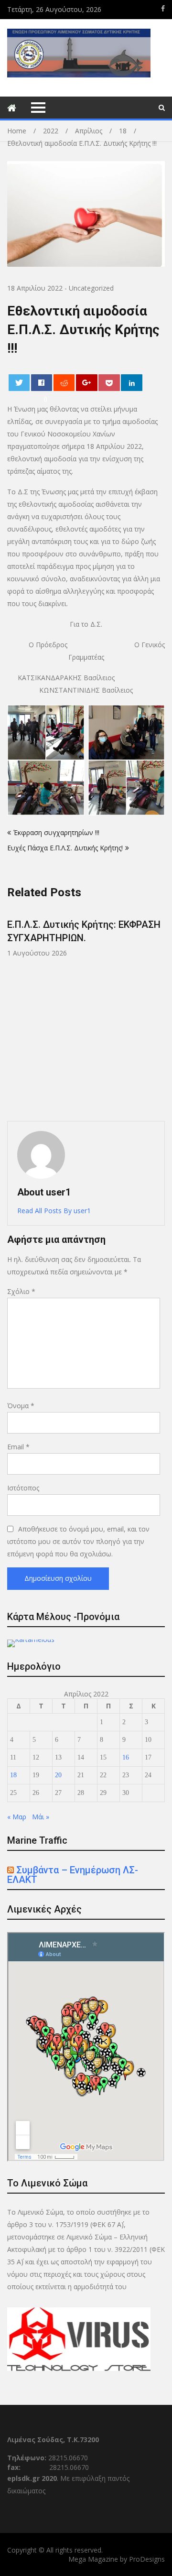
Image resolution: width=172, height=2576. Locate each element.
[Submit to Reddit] (64, 383)
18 (13, 1775)
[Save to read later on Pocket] (109, 383)
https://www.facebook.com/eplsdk (163, 9)
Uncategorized (91, 288)
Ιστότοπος (23, 1488)
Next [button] (163, 1010)
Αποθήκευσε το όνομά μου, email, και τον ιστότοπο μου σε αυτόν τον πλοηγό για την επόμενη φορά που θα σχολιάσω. (78, 1541)
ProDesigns (147, 2559)
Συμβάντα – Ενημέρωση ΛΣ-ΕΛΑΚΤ (73, 1875)
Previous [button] (78, 1010)
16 (126, 1757)
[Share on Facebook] (42, 383)
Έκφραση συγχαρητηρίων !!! (56, 832)
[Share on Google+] (87, 383)
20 (58, 1775)
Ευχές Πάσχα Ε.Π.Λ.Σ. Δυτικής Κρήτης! (65, 848)
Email (18, 1447)
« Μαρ (17, 1817)
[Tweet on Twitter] (19, 383)
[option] (86, 933)
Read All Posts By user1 (54, 1211)
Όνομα (21, 1406)
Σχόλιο (21, 1291)
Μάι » (41, 1817)
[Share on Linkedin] (132, 383)
